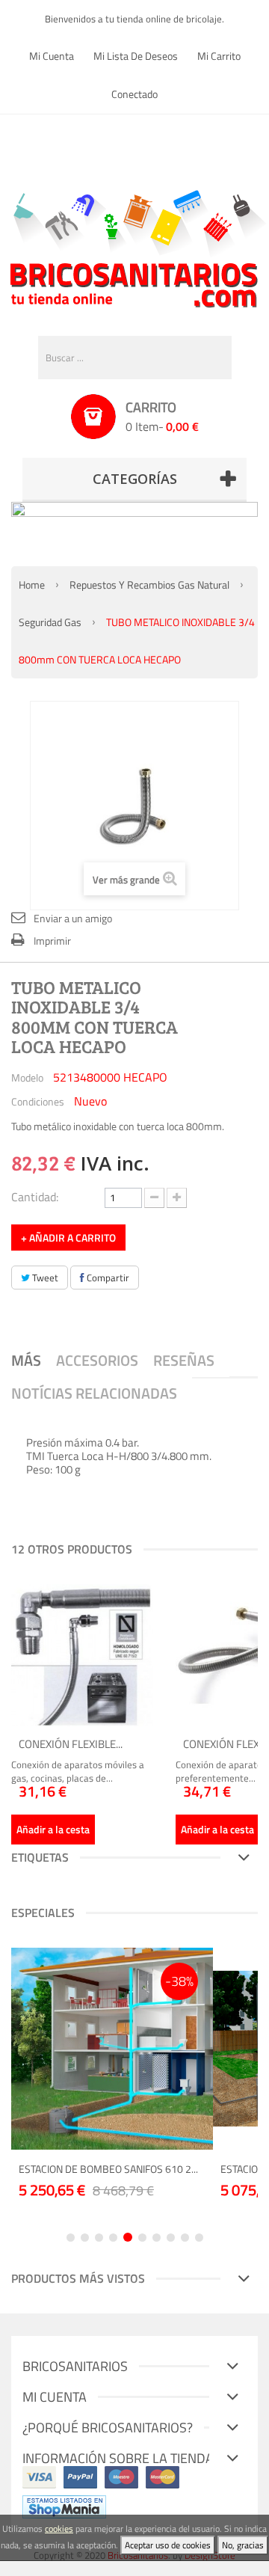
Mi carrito (219, 56)
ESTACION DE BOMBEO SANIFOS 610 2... (108, 2169)
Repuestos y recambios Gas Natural (149, 585)
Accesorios (97, 1360)
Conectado (134, 94)
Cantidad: (35, 1196)
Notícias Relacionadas (94, 1393)
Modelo (27, 1077)
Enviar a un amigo (73, 918)
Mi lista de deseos (136, 56)
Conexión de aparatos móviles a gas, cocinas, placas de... (78, 1771)
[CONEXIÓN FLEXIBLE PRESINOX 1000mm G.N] (82, 1655)
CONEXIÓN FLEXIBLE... (71, 1744)
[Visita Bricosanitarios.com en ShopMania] (64, 2506)
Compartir (107, 1278)
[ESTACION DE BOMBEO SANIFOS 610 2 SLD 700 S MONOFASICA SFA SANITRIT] (112, 2049)
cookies (59, 2529)
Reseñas (184, 1360)
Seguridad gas (50, 622)
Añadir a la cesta (53, 1829)
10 (199, 2238)
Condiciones (38, 1101)
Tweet (44, 1278)
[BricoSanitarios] (134, 245)
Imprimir (52, 941)
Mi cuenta (52, 56)
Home (32, 585)
